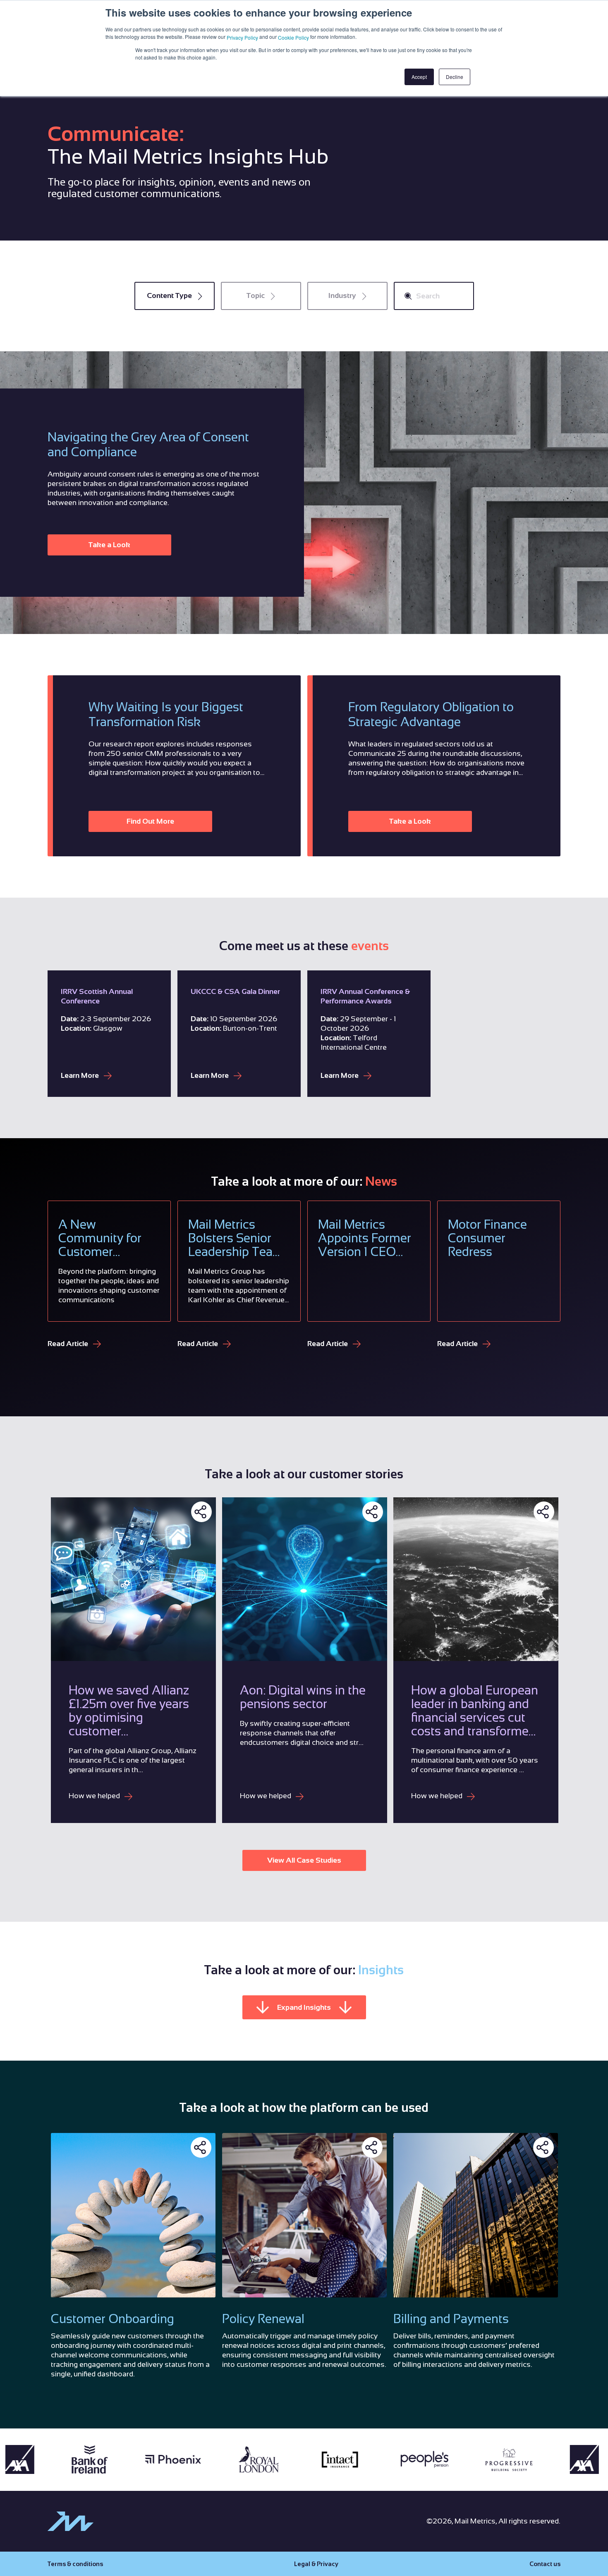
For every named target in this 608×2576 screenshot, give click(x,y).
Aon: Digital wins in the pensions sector (303, 1697)
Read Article (69, 1344)
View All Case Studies (304, 1860)
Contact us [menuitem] (545, 2564)
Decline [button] (455, 77)
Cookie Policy (293, 37)
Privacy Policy (242, 37)
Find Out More (150, 821)
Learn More (81, 1075)
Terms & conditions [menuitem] (75, 2564)
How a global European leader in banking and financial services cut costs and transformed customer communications (475, 1711)
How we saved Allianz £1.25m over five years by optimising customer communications (129, 1711)
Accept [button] (419, 77)
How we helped (95, 1796)
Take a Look (109, 545)
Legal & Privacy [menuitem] (316, 2564)
